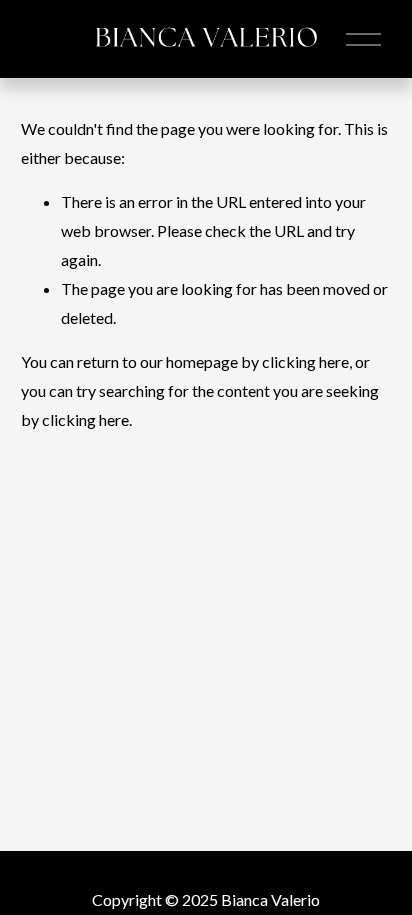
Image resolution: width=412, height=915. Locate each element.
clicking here (305, 361)
